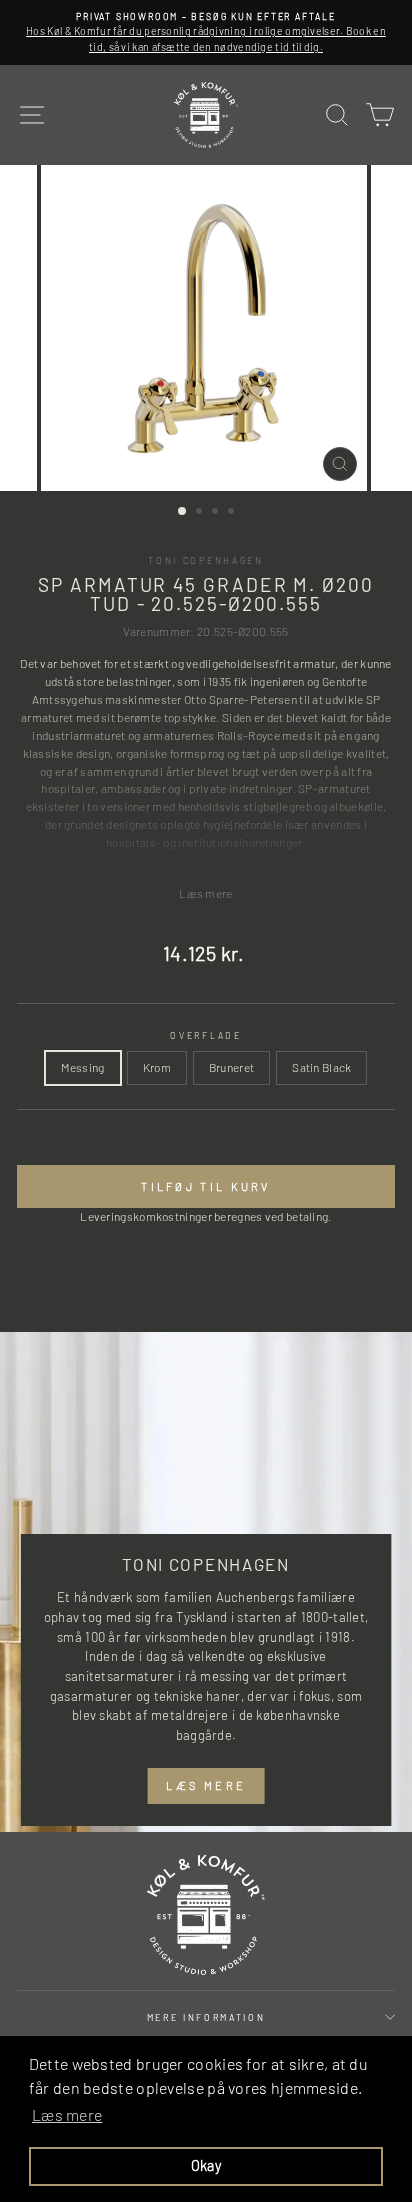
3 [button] (217, 513)
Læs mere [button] (67, 2114)
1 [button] (183, 512)
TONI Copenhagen (205, 560)
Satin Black (321, 1067)
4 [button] (233, 513)
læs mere (206, 1785)
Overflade (205, 1035)
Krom (157, 1067)
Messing (83, 1067)
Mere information (206, 2017)
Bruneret (231, 1067)
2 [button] (201, 513)
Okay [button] (206, 2165)
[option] (206, 32)
